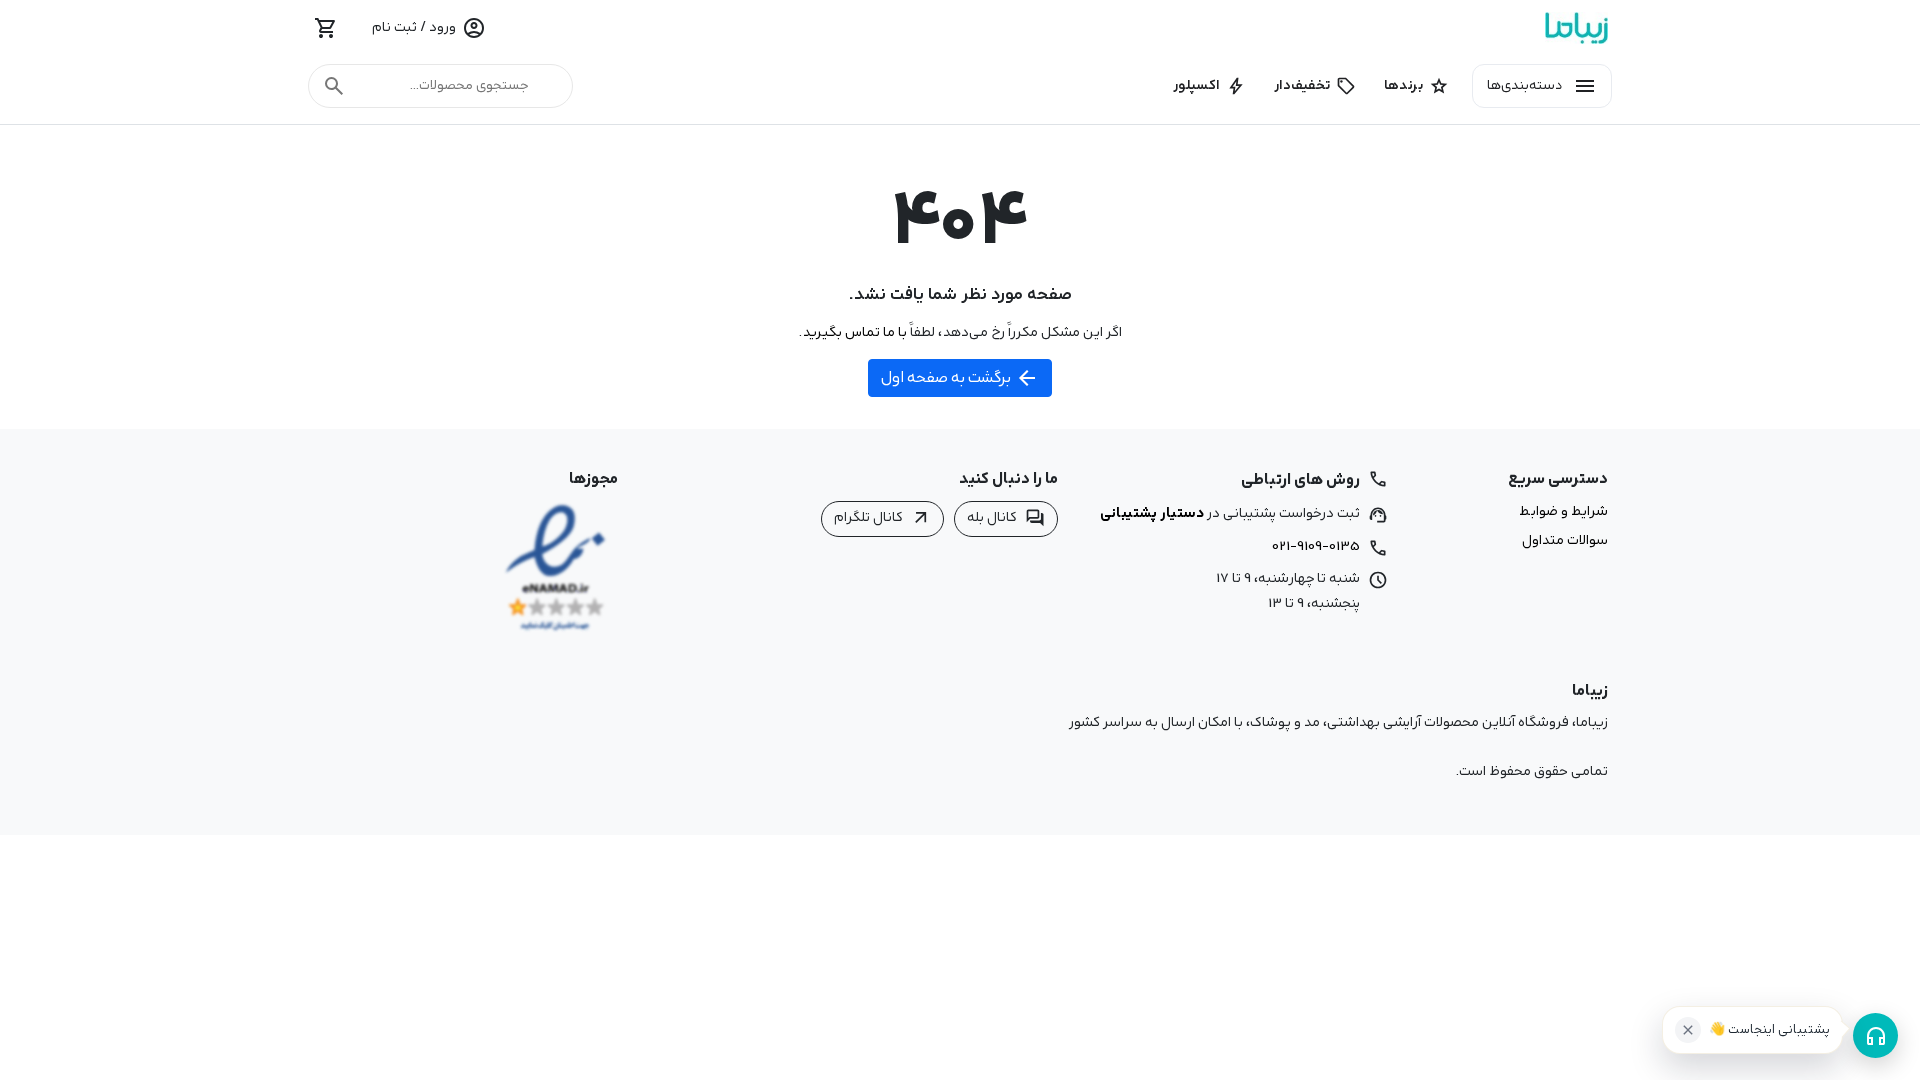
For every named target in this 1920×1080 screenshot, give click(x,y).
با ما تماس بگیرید (854, 332)
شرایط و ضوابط (1563, 512)
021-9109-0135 (1316, 546)
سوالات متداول (1565, 541)
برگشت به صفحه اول (960, 378)
